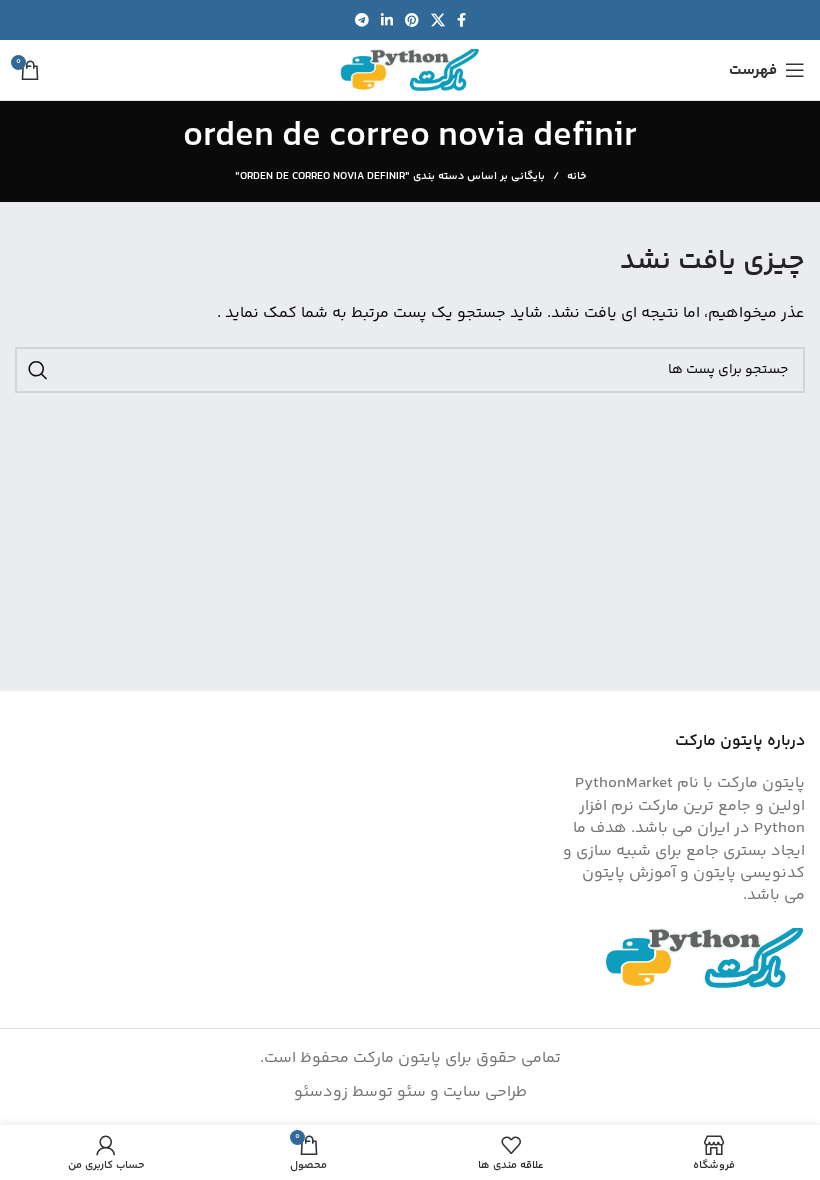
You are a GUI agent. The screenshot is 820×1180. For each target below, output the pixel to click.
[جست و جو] (38, 370)
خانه (576, 177)
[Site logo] (410, 70)
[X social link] (438, 20)
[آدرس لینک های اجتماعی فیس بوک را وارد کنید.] (461, 20)
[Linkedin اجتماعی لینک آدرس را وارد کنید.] (387, 20)
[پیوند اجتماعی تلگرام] (362, 20)
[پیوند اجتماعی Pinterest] (412, 20)
